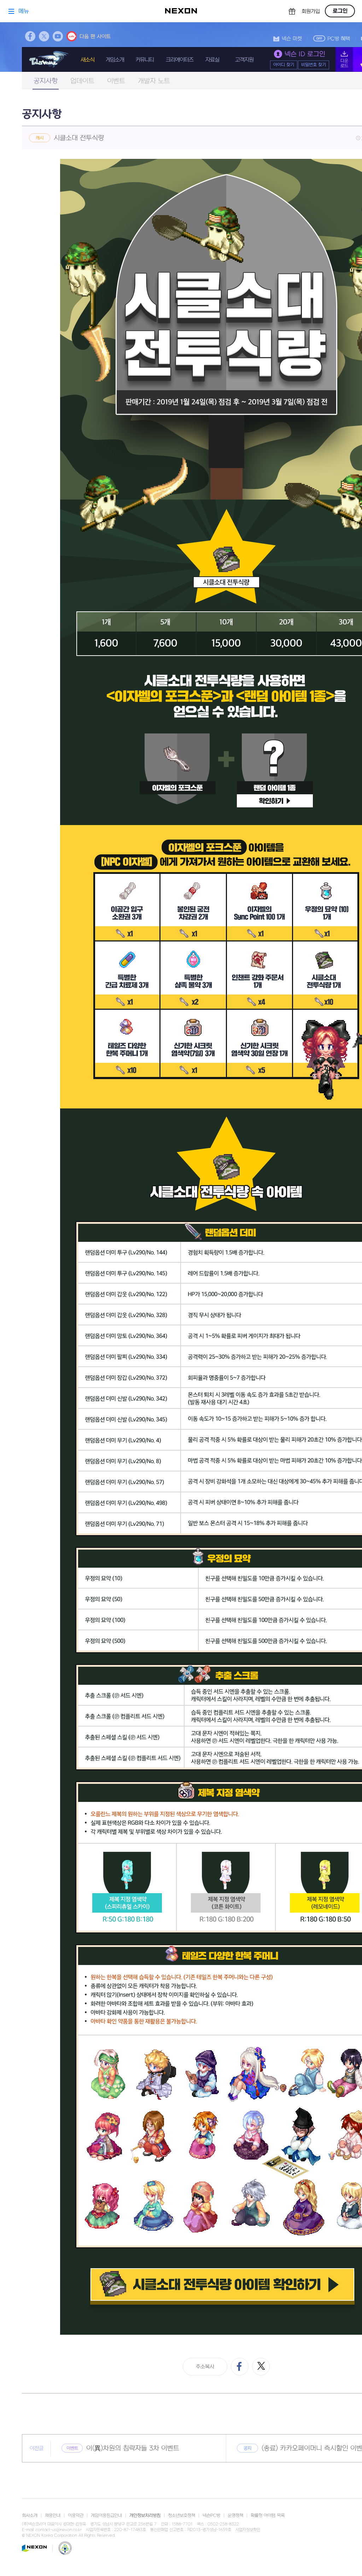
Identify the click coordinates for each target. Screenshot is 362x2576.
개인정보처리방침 (145, 2516)
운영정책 (235, 2516)
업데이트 (82, 81)
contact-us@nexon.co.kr (59, 2530)
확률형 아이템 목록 (268, 2516)
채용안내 (53, 2516)
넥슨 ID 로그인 (305, 54)
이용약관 (76, 2516)
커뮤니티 (145, 60)
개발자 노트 (154, 81)
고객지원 (244, 60)
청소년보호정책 (182, 2516)
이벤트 (116, 81)
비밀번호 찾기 (314, 65)
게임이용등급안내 (106, 2516)
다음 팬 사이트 (95, 37)
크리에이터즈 (180, 60)
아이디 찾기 (284, 65)
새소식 (87, 60)
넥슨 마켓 (292, 39)
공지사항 (46, 81)
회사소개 (30, 2516)
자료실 (212, 60)
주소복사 (205, 2367)
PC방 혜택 (339, 39)
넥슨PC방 (211, 2516)
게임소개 (115, 60)
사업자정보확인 (248, 2530)
